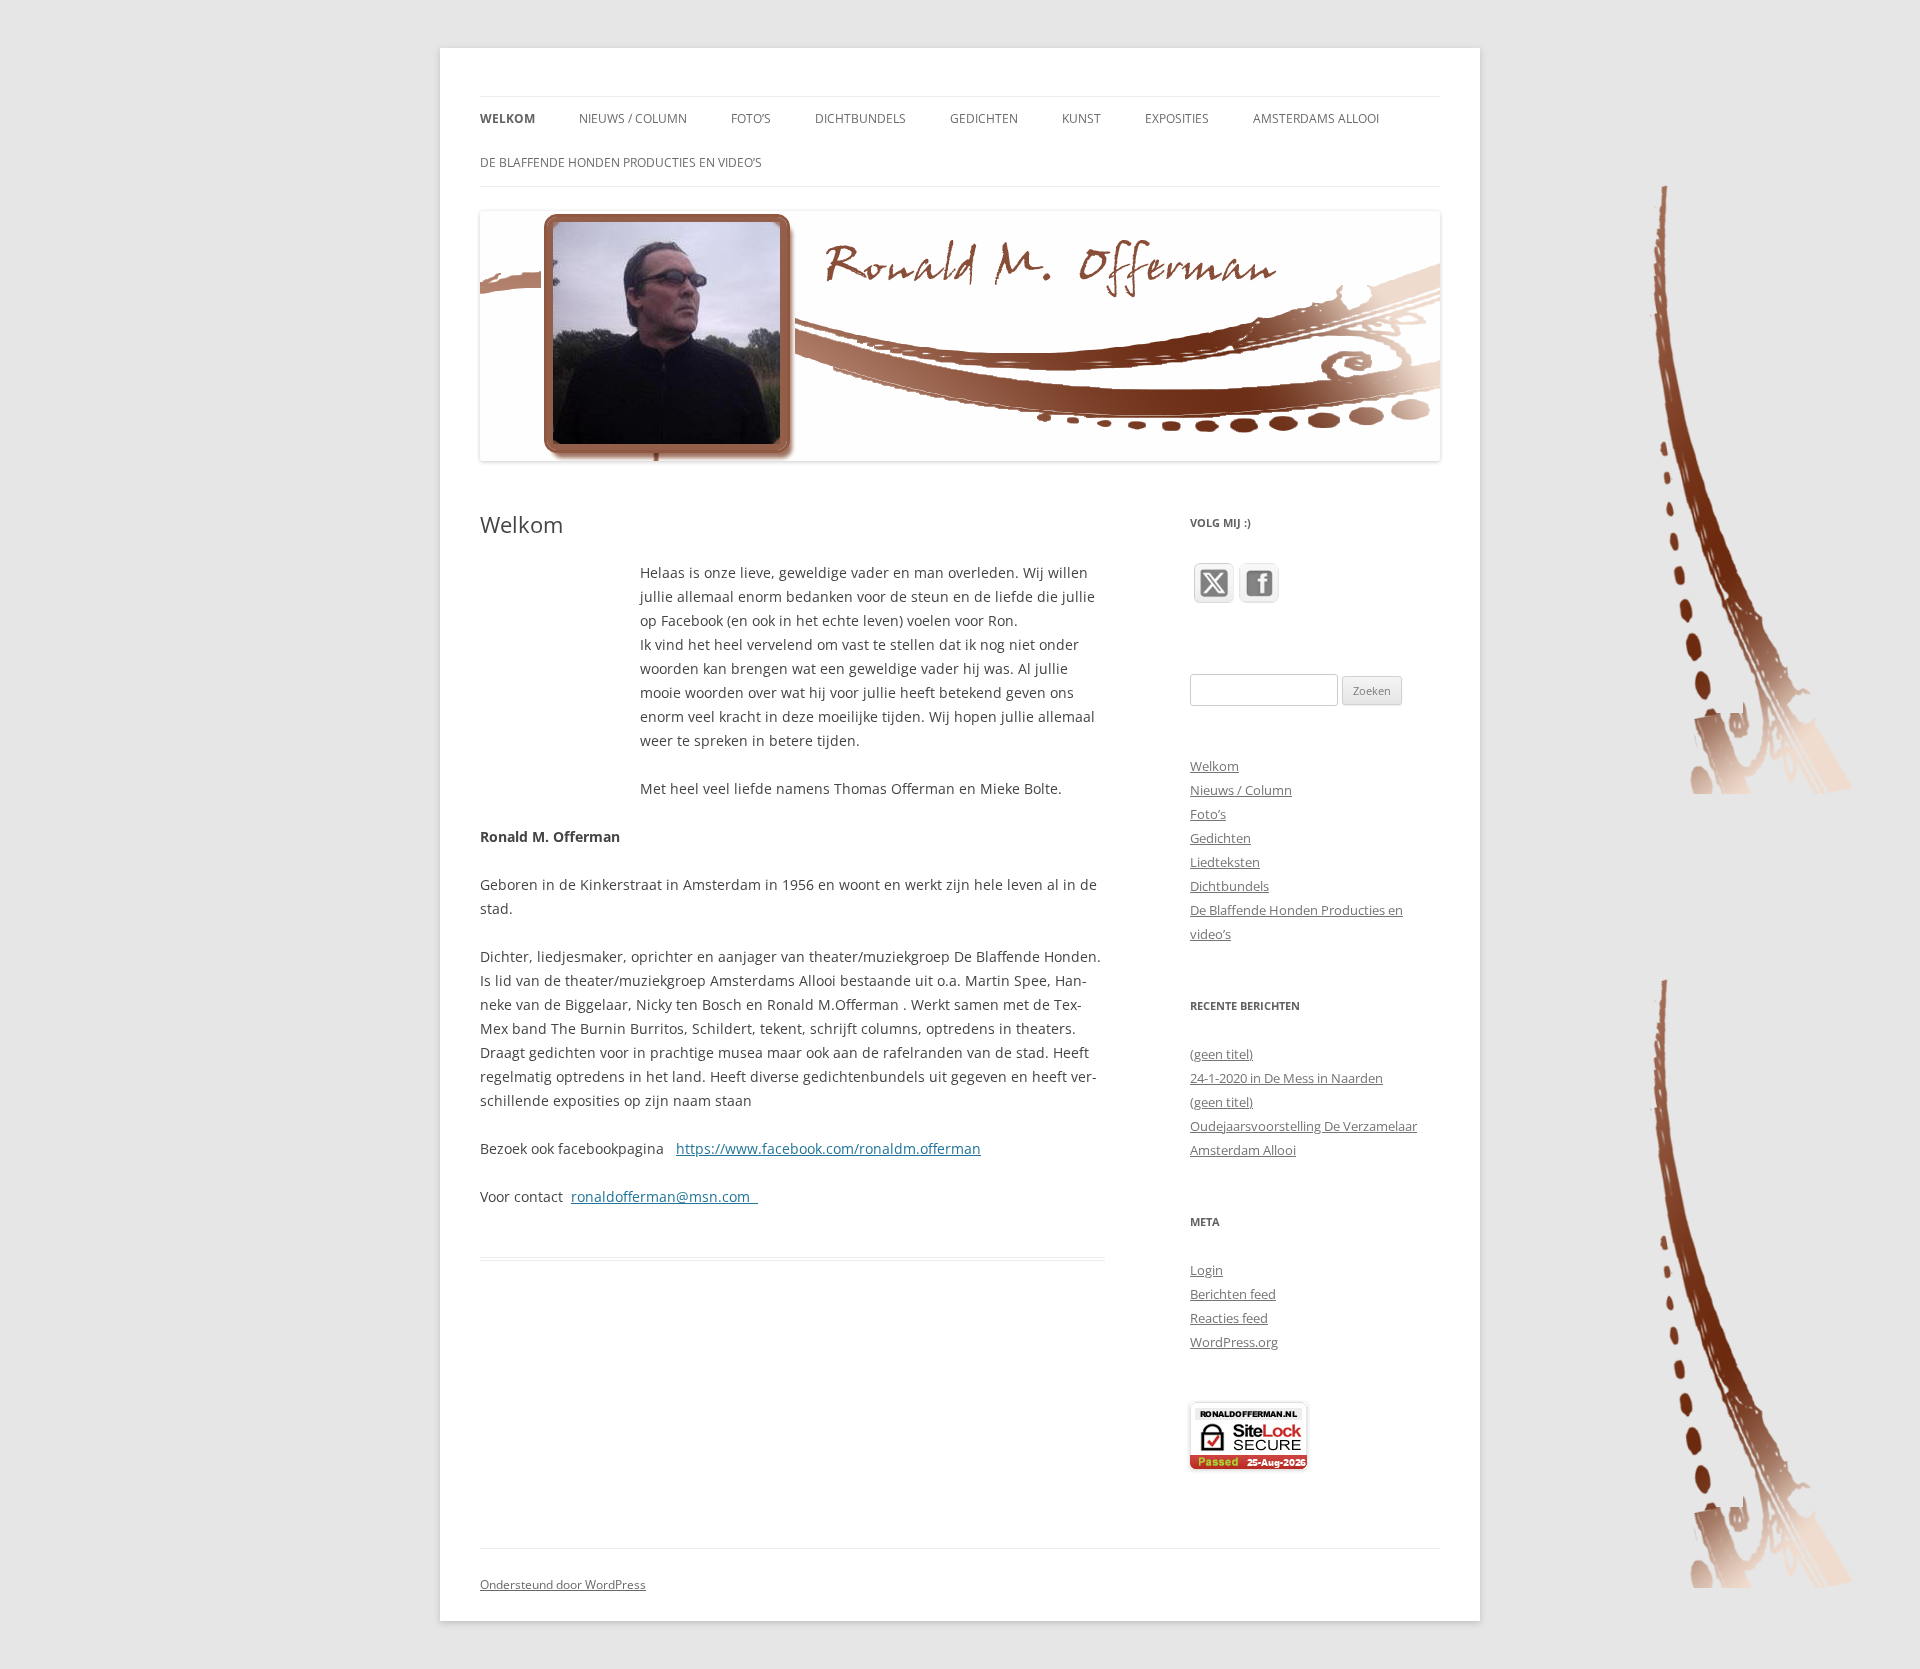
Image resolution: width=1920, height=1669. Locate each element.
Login (1206, 1270)
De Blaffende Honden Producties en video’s (621, 162)
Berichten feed (1233, 1294)
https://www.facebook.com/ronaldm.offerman (828, 1148)
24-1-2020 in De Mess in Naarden (1286, 1078)
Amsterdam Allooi (1243, 1150)
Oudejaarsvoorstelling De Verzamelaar (1303, 1126)
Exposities (1177, 118)
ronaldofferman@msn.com (664, 1196)
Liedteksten (1225, 862)
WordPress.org (1234, 1342)
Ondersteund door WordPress (563, 1584)
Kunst (1081, 118)
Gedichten (984, 118)
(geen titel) (1221, 1054)
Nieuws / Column (633, 118)
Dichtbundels (860, 118)
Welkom (507, 118)
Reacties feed (1229, 1318)
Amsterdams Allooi (1316, 118)
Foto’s (751, 118)
